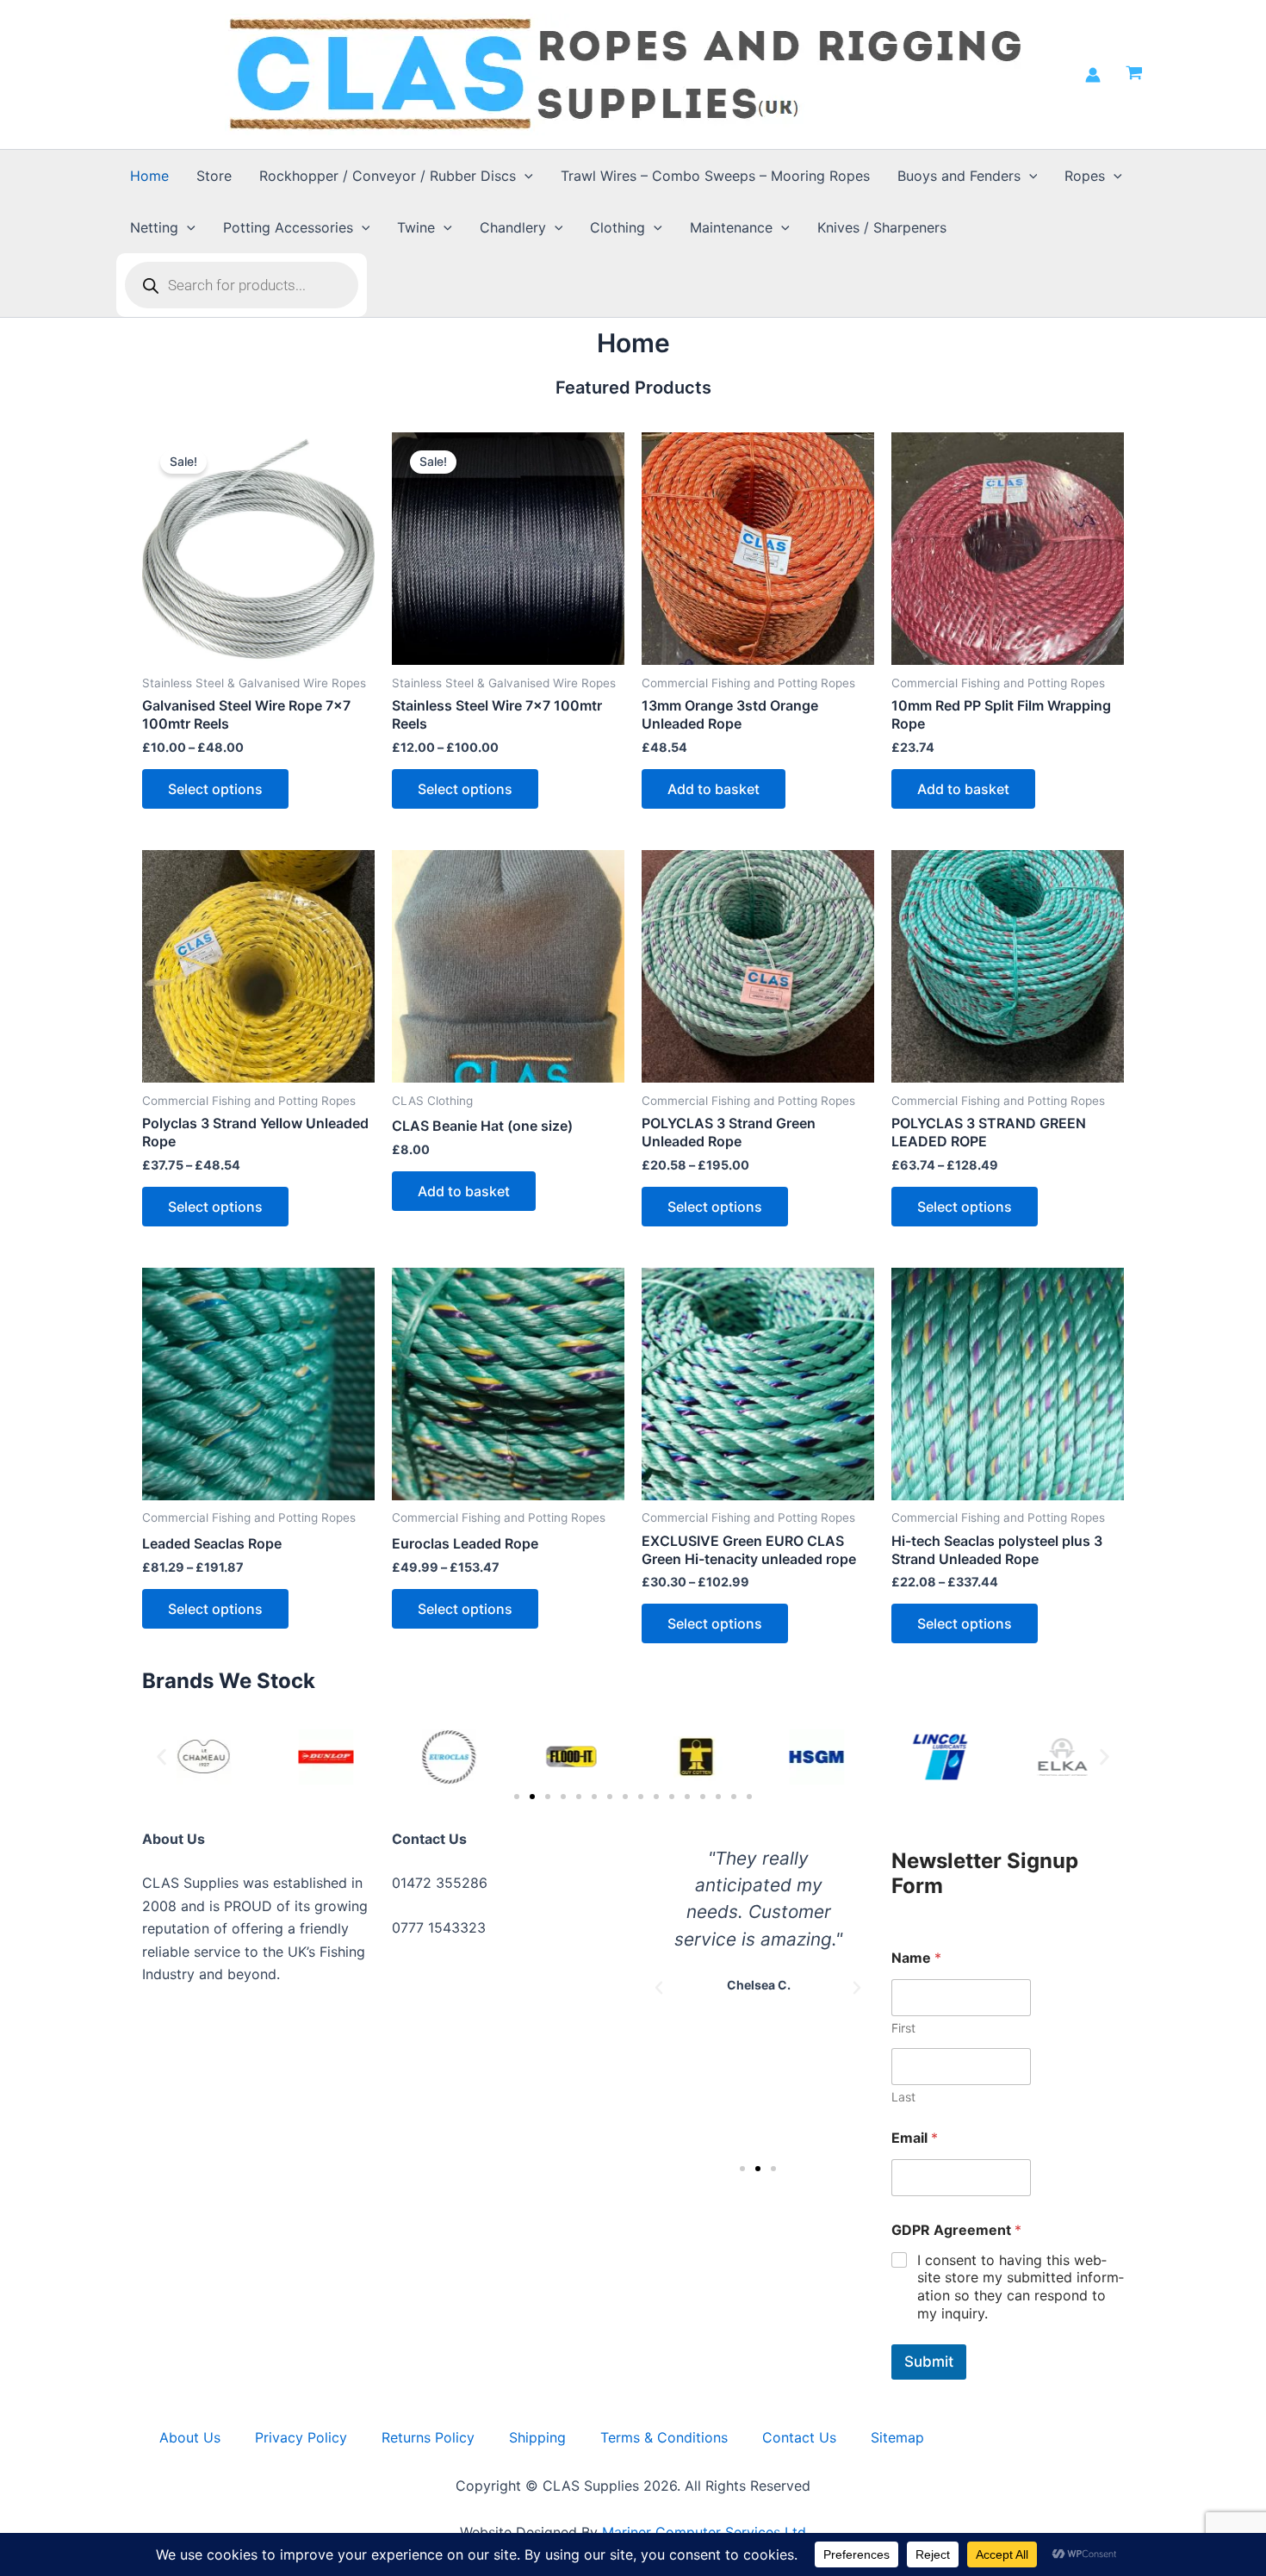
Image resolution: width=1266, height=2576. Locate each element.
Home (149, 176)
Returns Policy (428, 2437)
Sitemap (897, 2437)
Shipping (537, 2437)
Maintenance (731, 227)
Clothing (617, 227)
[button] (524, 176)
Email (915, 2138)
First (903, 2028)
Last (903, 2097)
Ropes (1085, 176)
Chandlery (513, 227)
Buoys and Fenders (959, 176)
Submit (929, 2362)
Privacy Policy (301, 2437)
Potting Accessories (288, 227)
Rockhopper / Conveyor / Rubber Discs (388, 176)
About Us (190, 2437)
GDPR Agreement (956, 2230)
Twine (416, 227)
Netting (154, 227)
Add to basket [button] (714, 789)
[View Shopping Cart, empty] (1134, 75)
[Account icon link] (1093, 75)
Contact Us (799, 2437)
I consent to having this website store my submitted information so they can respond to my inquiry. (1021, 2287)
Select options (215, 789)
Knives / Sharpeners (882, 227)
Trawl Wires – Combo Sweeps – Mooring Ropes (715, 176)
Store (214, 176)
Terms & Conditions (664, 2437)
